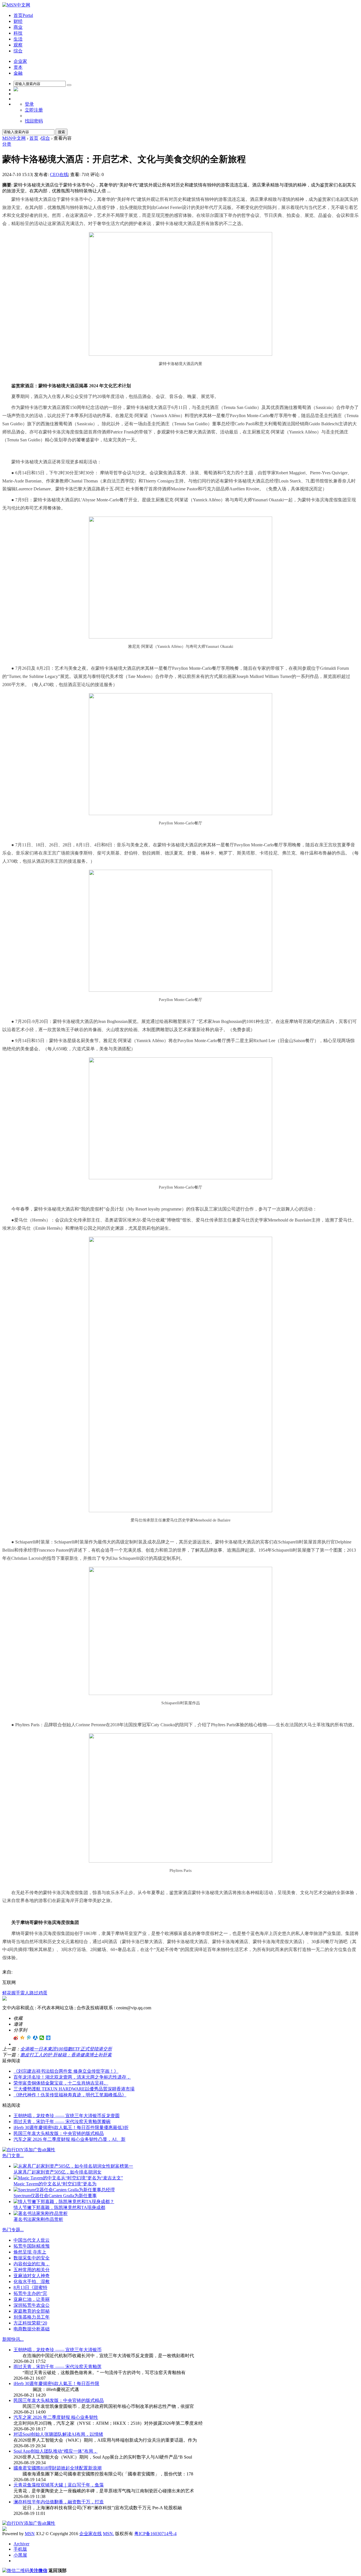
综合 (18, 51)
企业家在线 (91, 2534)
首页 (23, 15)
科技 (18, 33)
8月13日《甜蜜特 (30, 2287)
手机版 (20, 2549)
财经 (18, 21)
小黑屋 (20, 2555)
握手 (16, 1993)
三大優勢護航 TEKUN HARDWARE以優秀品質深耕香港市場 (74, 2089)
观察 (18, 45)
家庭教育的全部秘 (32, 2311)
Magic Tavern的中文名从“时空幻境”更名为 (55, 2184)
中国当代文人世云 (32, 2240)
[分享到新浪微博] (16, 2038)
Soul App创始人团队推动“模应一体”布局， (56, 2451)
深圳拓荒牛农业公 (32, 2305)
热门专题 (11, 2230)
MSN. (108, 2534)
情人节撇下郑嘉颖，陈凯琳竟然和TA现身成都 (59, 2207)
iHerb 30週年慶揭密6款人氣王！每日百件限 (56, 2383)
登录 (29, 104)
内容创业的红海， (32, 2264)
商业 (18, 27)
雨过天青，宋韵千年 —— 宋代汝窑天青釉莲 (58, 2367)
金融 (18, 73)
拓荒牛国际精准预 (32, 2246)
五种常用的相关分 (32, 2270)
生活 (18, 39)
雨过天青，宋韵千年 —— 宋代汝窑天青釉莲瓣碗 (62, 2122)
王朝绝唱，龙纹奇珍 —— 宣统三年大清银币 (58, 2350)
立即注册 (34, 110)
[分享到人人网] (35, 2038)
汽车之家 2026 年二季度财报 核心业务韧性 (56, 2417)
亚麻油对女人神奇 (32, 2276)
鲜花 (7, 1993)
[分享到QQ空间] (22, 2038)
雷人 (25, 1993)
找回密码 (34, 121)
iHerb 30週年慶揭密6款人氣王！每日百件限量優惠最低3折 (71, 2127)
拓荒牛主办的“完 (30, 2293)
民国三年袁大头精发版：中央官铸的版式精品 (59, 2133)
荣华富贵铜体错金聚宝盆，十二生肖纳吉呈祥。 (61, 2083)
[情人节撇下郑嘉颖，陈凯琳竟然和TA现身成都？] (64, 2202)
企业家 (20, 61)
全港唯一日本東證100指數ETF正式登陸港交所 (66, 2049)
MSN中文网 (14, 138)
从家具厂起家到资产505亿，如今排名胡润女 (58, 2172)
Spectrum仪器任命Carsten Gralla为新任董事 (55, 2196)
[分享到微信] (42, 2038)
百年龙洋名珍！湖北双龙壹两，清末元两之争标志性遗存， (72, 2077)
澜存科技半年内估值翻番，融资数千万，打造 (59, 2502)
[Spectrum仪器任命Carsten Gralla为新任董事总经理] (64, 2190)
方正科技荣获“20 (30, 2323)
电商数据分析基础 (32, 2329)
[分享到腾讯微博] (29, 2038)
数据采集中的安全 (32, 2258)
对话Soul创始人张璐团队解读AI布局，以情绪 (58, 2434)
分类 (7, 144)
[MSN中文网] (16, 5)
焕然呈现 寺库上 (30, 2252)
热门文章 (11, 2156)
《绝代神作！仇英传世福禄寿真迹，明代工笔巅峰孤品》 (70, 2095)
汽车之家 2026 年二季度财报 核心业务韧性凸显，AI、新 (70, 2139)
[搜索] (69, 85)
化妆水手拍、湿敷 (32, 2282)
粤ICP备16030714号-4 (155, 2534)
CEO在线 (59, 174)
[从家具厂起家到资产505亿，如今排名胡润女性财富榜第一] (73, 2166)
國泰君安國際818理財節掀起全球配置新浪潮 (58, 2468)
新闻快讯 (11, 2339)
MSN (30, 2534)
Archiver (21, 2544)
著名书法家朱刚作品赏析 (38, 2219)
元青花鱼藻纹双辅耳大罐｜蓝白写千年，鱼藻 (59, 2485)
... (22, 2156)
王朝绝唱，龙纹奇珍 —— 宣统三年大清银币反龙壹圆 (67, 2116)
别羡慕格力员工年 (32, 2317)
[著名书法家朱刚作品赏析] (41, 2213)
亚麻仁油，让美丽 (32, 2299)
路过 (34, 1993)
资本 (18, 67)
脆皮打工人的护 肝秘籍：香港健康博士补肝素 (66, 2055)
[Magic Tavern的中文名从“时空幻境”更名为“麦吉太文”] (68, 2178)
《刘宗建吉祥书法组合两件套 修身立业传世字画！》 (66, 2071)
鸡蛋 (43, 1993)
